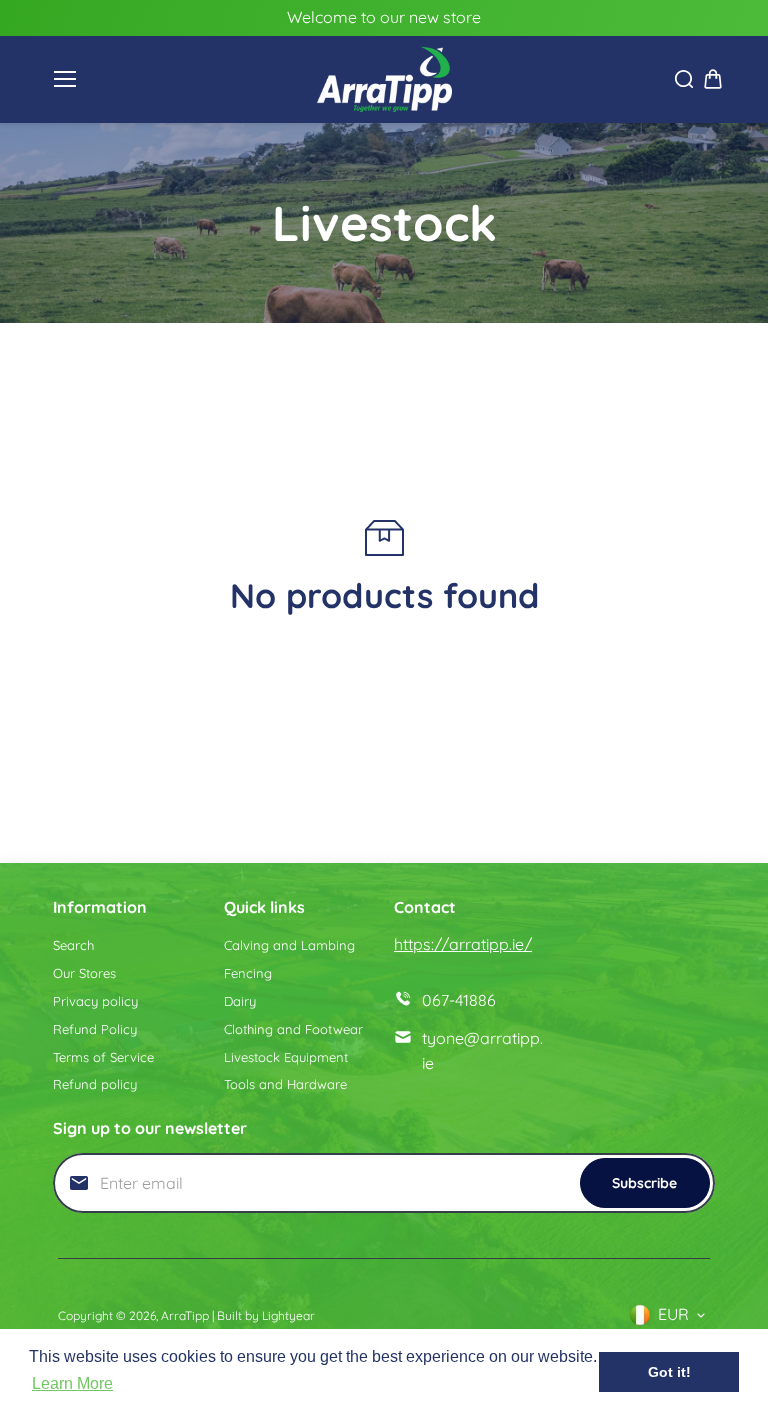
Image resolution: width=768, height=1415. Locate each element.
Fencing (248, 973)
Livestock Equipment (286, 1057)
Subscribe (644, 1183)
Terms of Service (103, 1057)
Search (73, 945)
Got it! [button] (669, 1372)
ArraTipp (185, 1315)
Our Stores (84, 973)
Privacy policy (95, 1001)
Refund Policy (95, 1029)
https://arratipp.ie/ (463, 944)
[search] (684, 79)
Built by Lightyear (266, 1315)
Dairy (240, 1001)
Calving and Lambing (289, 945)
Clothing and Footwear (293, 1029)
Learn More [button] (72, 1383)
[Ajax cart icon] (713, 79)
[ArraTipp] (384, 80)
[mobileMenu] (65, 79)
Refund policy (95, 1084)
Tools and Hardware (285, 1084)
